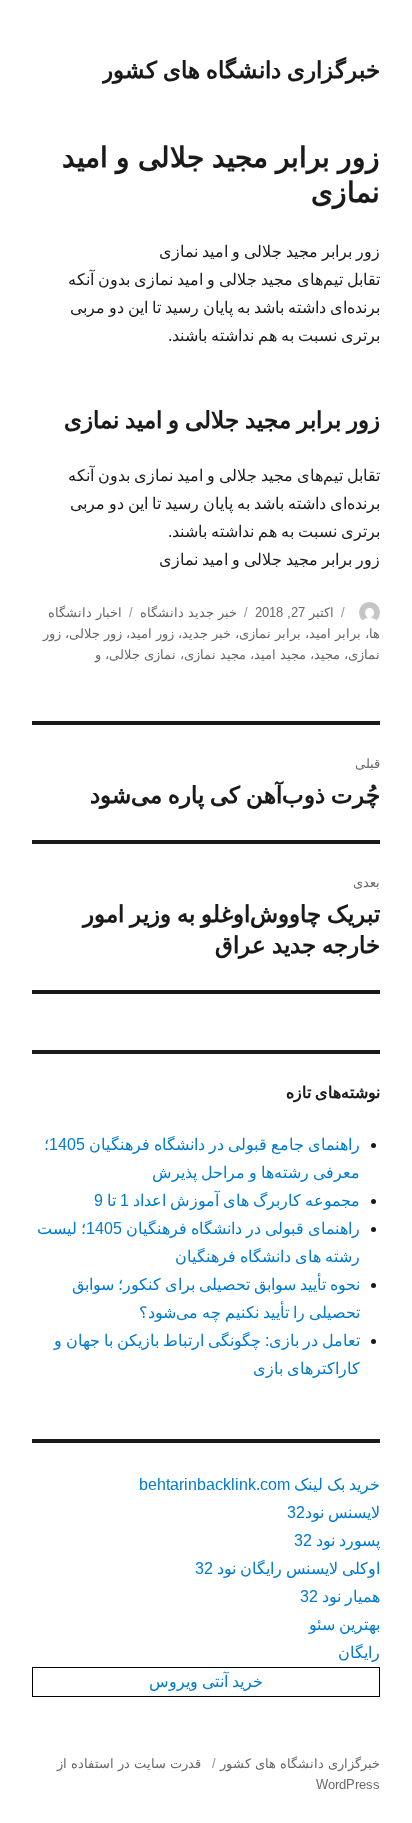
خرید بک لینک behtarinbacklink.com (259, 1484)
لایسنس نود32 (333, 1512)
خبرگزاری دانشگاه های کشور (241, 70)
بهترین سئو (344, 1624)
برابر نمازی (270, 633)
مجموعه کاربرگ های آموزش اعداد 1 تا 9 (227, 1200)
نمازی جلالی (142, 654)
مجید (327, 654)
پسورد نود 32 (337, 1540)
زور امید (152, 633)
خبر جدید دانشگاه (188, 612)
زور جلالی (95, 633)
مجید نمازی (215, 654)
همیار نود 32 (340, 1596)
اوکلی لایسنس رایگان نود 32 (287, 1568)
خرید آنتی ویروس (206, 1681)
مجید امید (280, 654)
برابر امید (335, 633)
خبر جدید (206, 633)
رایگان (359, 1652)
